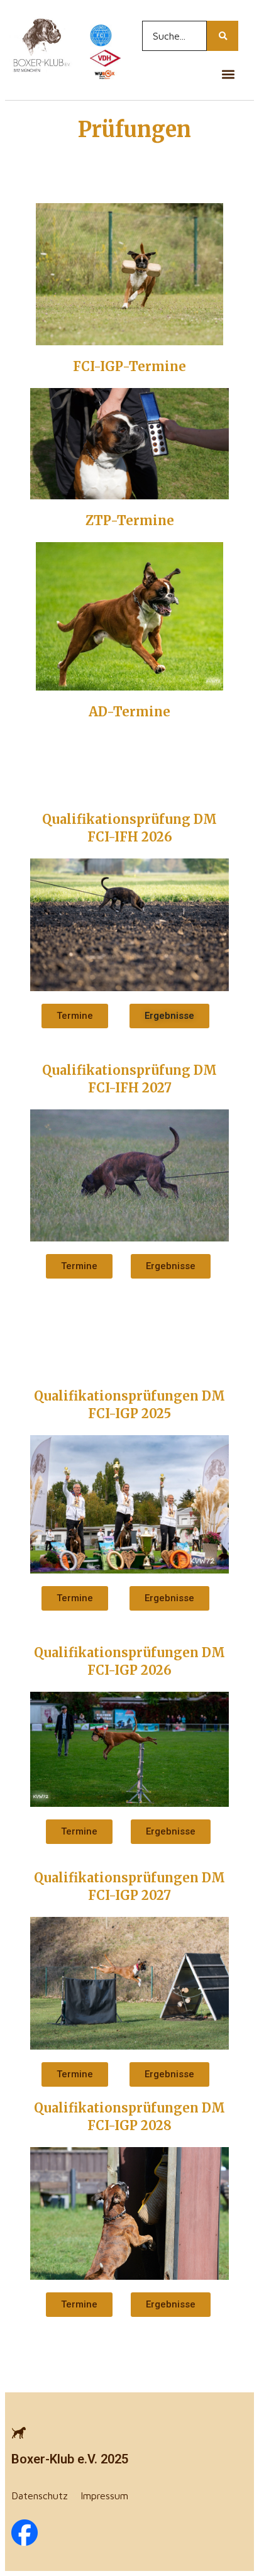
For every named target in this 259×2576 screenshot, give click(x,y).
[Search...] (223, 36)
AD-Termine (129, 712)
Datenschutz (40, 2495)
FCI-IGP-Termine (129, 366)
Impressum (104, 2495)
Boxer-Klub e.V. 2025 (70, 2459)
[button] (228, 74)
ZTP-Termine (130, 520)
